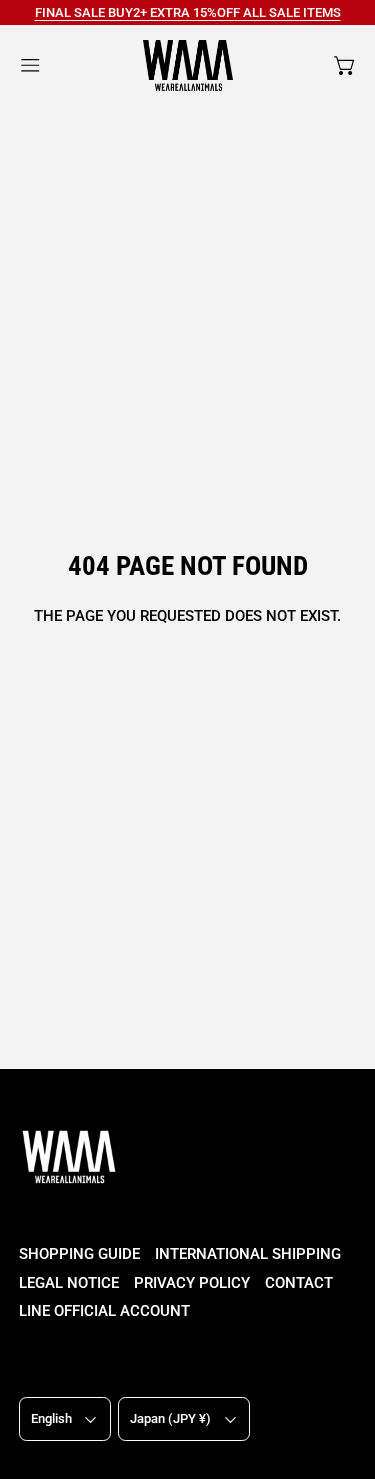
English (51, 1418)
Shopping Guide (79, 1254)
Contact (299, 1283)
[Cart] (345, 65)
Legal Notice (69, 1283)
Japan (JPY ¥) (170, 1418)
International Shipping (248, 1254)
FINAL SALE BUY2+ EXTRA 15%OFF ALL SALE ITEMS (188, 12)
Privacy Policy (192, 1283)
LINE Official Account (104, 1311)
